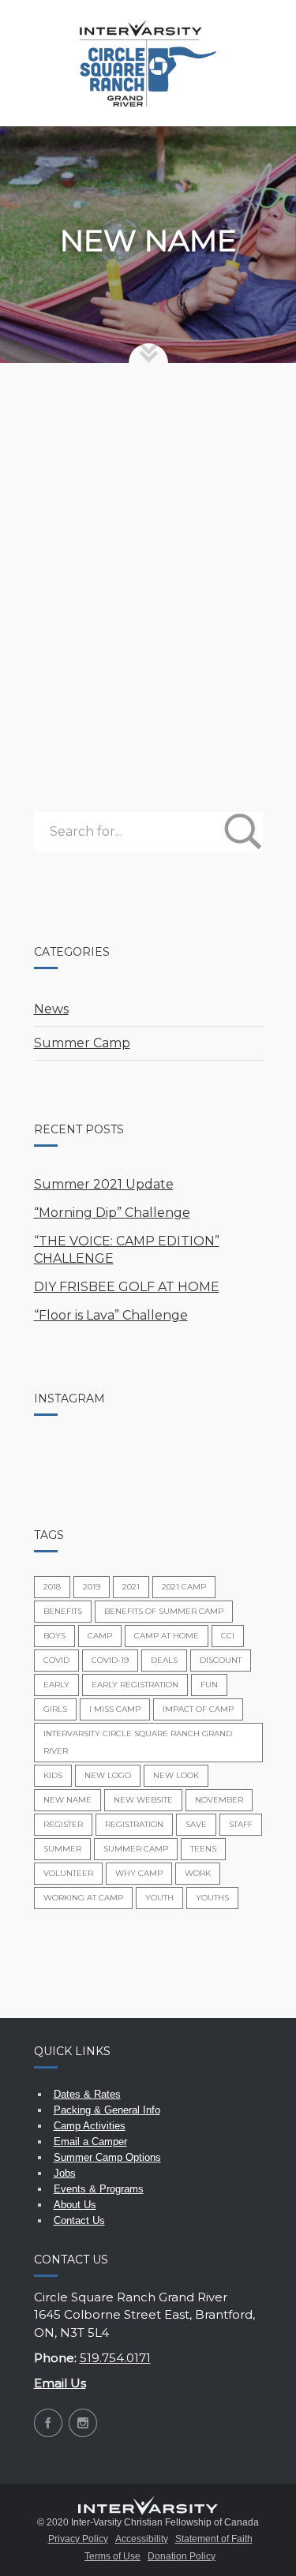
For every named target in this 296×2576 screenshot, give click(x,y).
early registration (135, 1685)
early (56, 1685)
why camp (139, 1873)
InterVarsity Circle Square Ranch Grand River (138, 1742)
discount (221, 1660)
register (63, 1824)
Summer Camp (82, 1043)
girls (55, 1709)
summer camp (136, 1849)
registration (134, 1824)
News (227, 456)
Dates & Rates (87, 2094)
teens (203, 1849)
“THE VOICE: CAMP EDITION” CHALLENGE (127, 1250)
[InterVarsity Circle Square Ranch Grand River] (148, 63)
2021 (131, 1587)
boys (54, 1636)
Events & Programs (99, 2189)
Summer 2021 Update (104, 1184)
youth (159, 1898)
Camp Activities (90, 2126)
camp (100, 1636)
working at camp (83, 1898)
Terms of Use (112, 2556)
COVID (56, 1660)
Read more (84, 681)
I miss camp (115, 1709)
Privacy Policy (78, 2539)
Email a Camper (90, 2142)
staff (241, 1824)
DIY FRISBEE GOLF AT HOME (127, 1287)
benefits (63, 1611)
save (196, 1824)
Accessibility (142, 2539)
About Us (75, 2205)
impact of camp (198, 1709)
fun (209, 1685)
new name (67, 1800)
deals (164, 1660)
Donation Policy (182, 2556)
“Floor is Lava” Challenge (111, 1315)
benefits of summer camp (164, 1611)
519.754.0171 (115, 2358)
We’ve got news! (105, 602)
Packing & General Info (107, 2110)
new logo (108, 1775)
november (219, 1800)
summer (62, 1849)
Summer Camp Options (107, 2157)
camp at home (167, 1636)
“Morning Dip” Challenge (112, 1213)
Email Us (60, 2383)
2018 (52, 1587)
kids (53, 1775)
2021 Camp (184, 1587)
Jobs (65, 2173)
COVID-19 (110, 1660)
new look (176, 1775)
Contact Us (79, 2220)
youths (212, 1898)
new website (143, 1800)
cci (228, 1636)
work (198, 1873)
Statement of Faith (214, 2539)
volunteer (68, 1873)
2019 (92, 1587)
